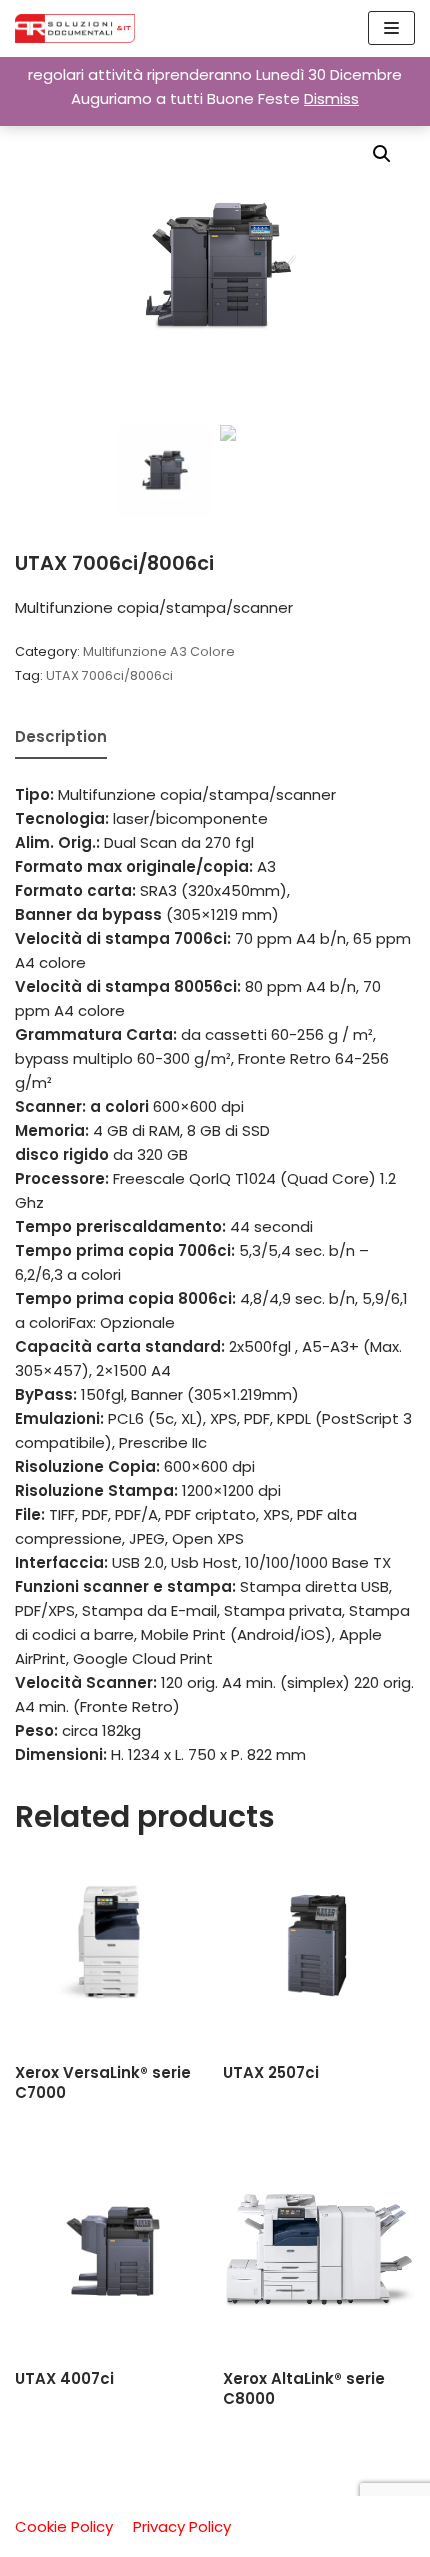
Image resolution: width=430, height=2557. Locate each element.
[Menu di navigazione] (391, 28)
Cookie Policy (64, 2526)
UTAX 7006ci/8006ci (109, 675)
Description (61, 736)
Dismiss (331, 98)
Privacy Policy (182, 2526)
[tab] (61, 738)
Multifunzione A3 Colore (159, 651)
